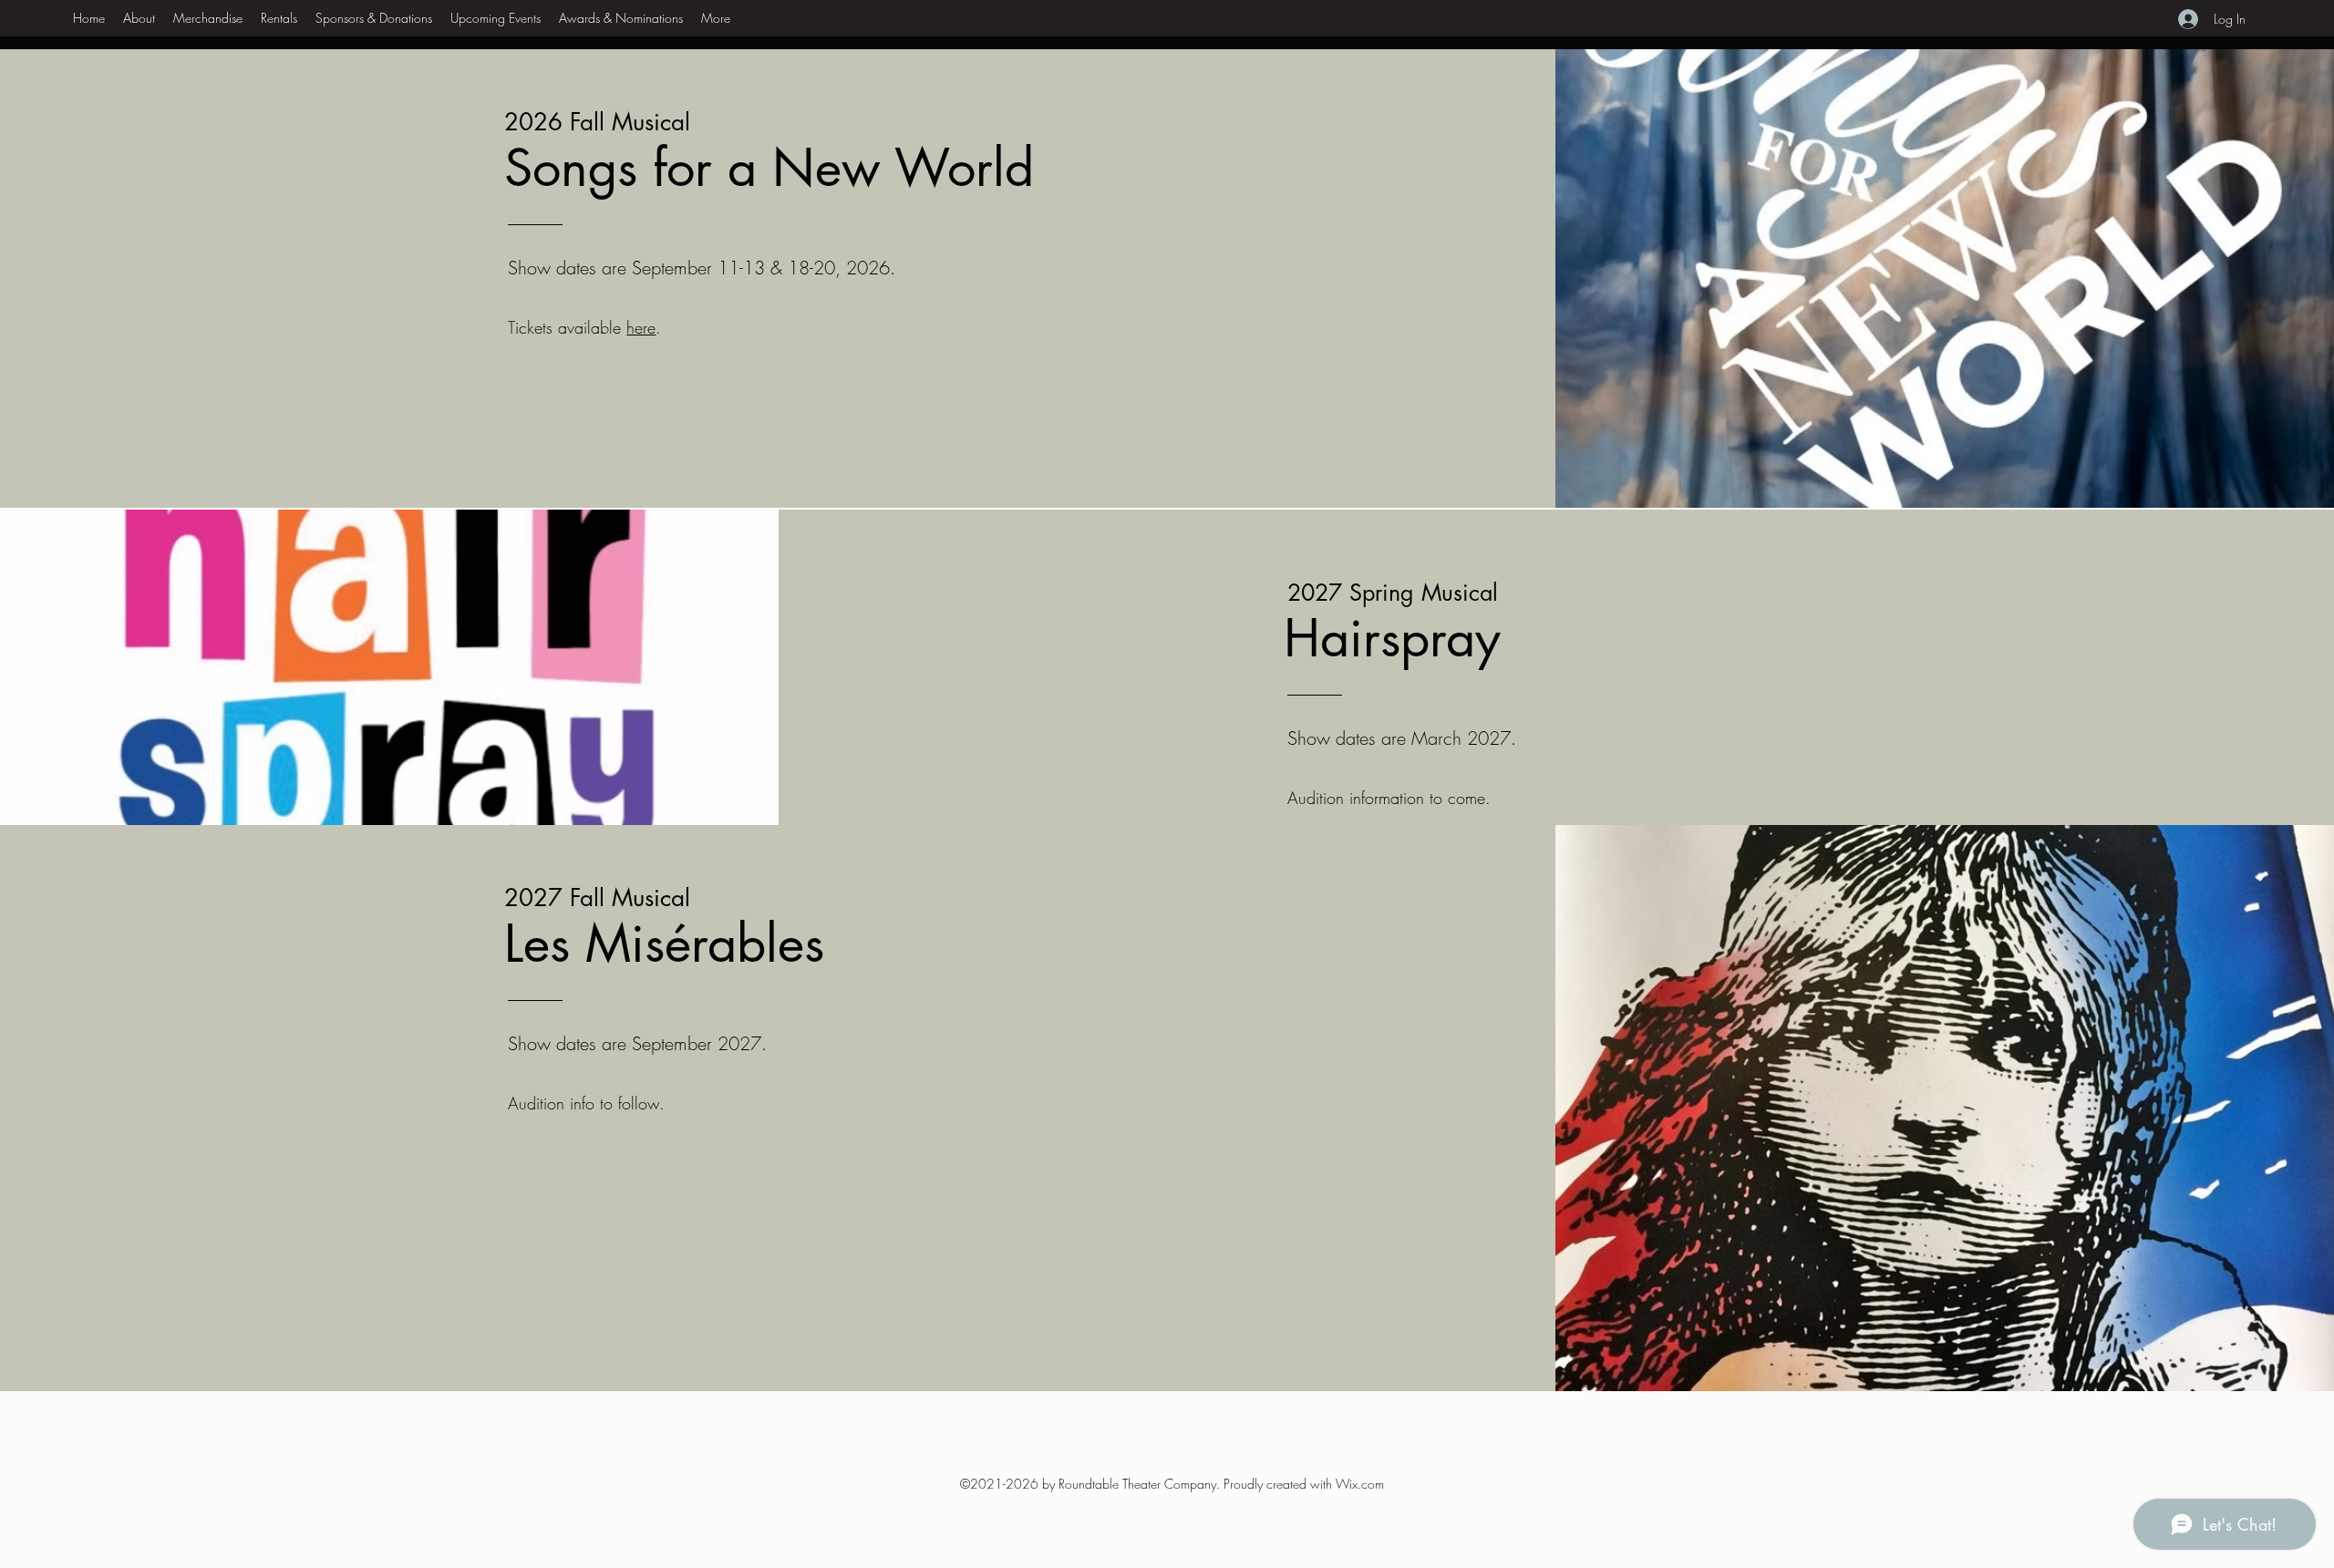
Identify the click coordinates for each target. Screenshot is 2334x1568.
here (641, 327)
